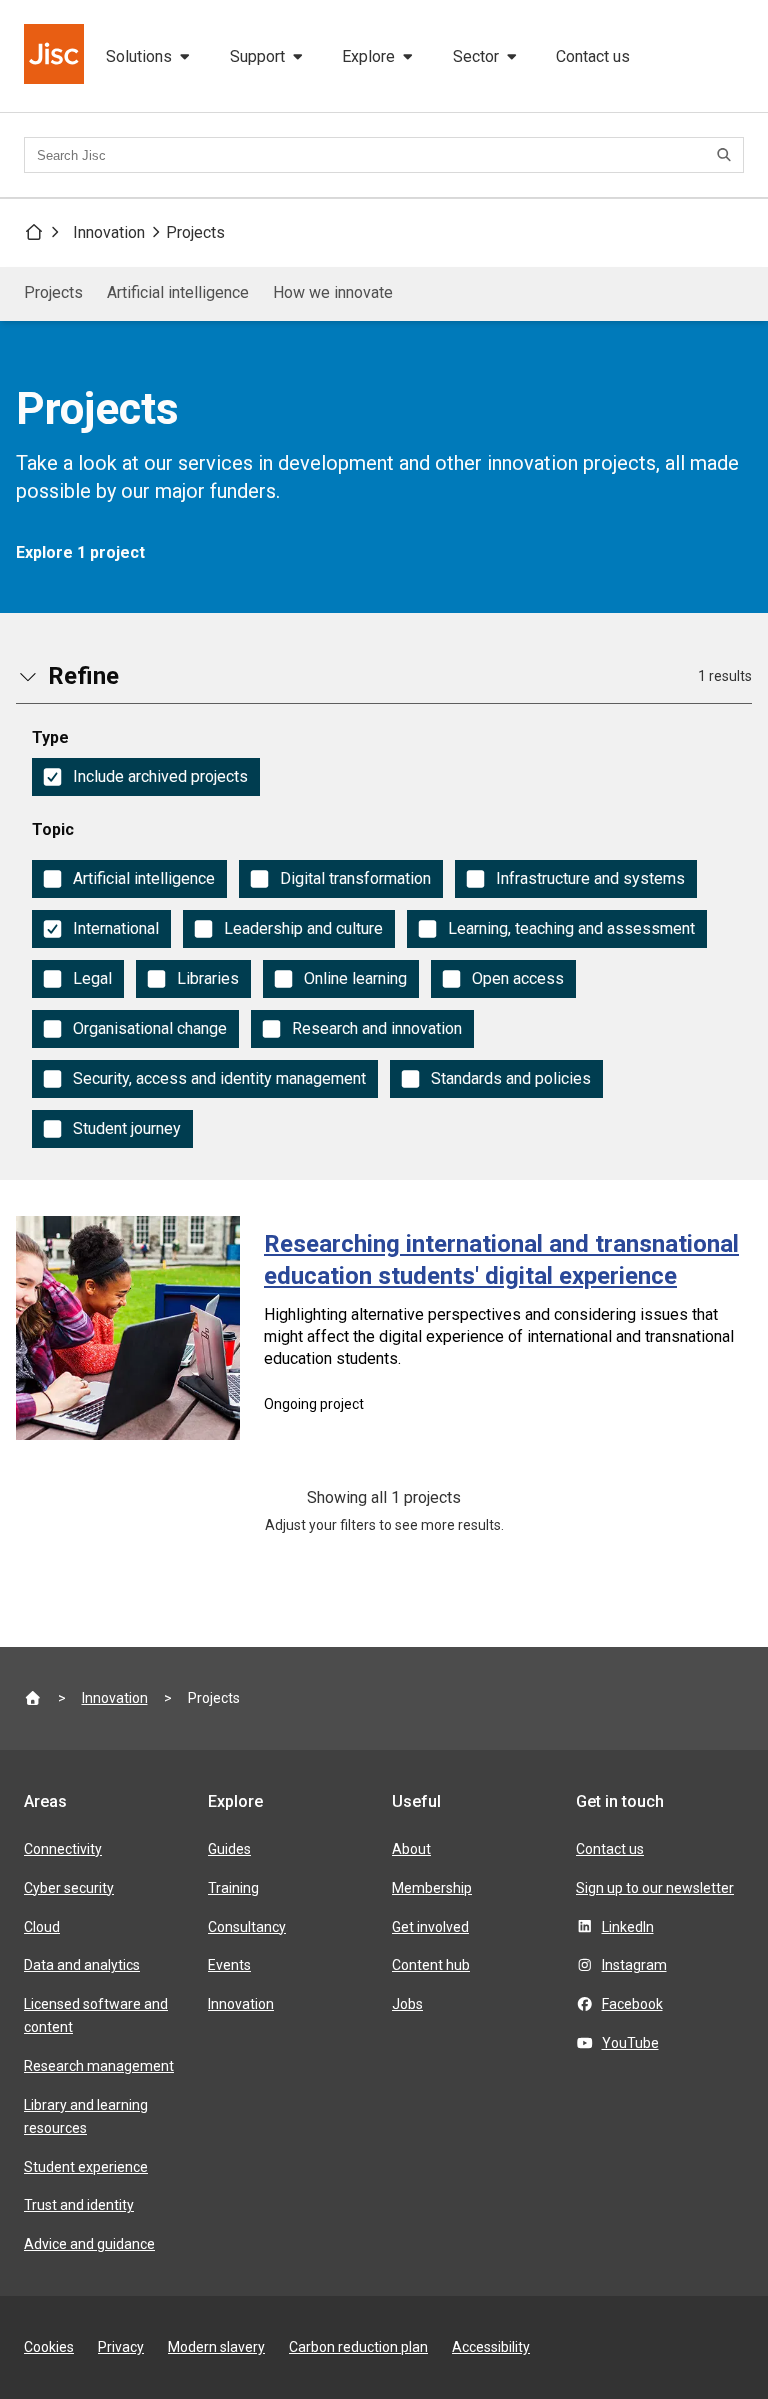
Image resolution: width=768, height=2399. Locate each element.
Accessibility (491, 2347)
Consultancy (247, 1927)
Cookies (49, 2347)
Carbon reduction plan (358, 2347)
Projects (195, 232)
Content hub (431, 1965)
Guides (229, 1849)
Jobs (407, 2004)
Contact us (593, 56)
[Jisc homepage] (56, 56)
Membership (432, 1888)
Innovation (109, 232)
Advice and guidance (89, 2244)
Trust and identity (79, 2205)
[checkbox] (146, 777)
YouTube (630, 2043)
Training (233, 1888)
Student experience (86, 2167)
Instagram (634, 1965)
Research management (99, 2066)
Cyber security (69, 1888)
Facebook (632, 2004)
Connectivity (63, 1849)
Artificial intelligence (178, 292)
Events (229, 1965)
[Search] (727, 155)
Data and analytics (82, 1965)
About (411, 1849)
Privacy (121, 2347)
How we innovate (333, 292)
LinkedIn (628, 1927)
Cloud (42, 1927)
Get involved (430, 1927)
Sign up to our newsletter (655, 1888)
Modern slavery (216, 2347)
